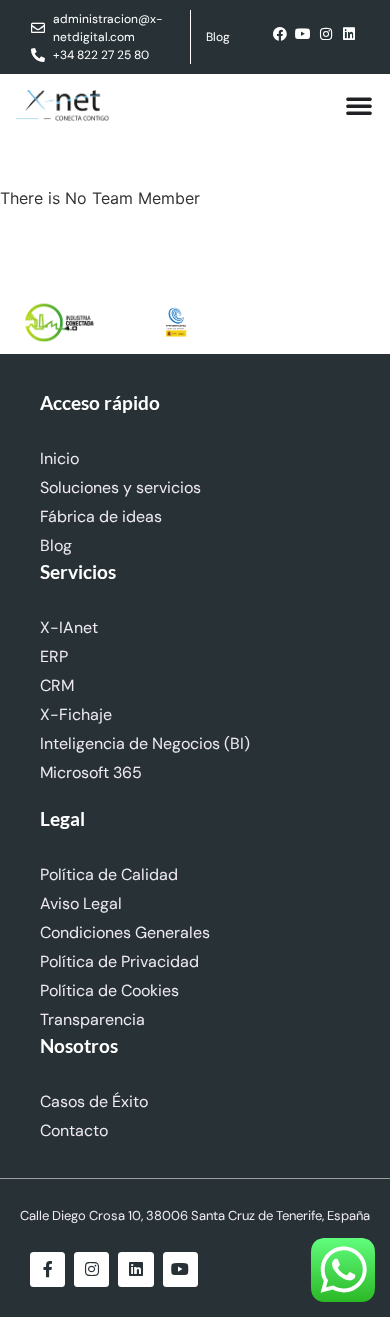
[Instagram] (326, 34)
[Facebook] (280, 34)
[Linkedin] (349, 34)
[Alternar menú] (359, 105)
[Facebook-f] (47, 1269)
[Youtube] (303, 34)
